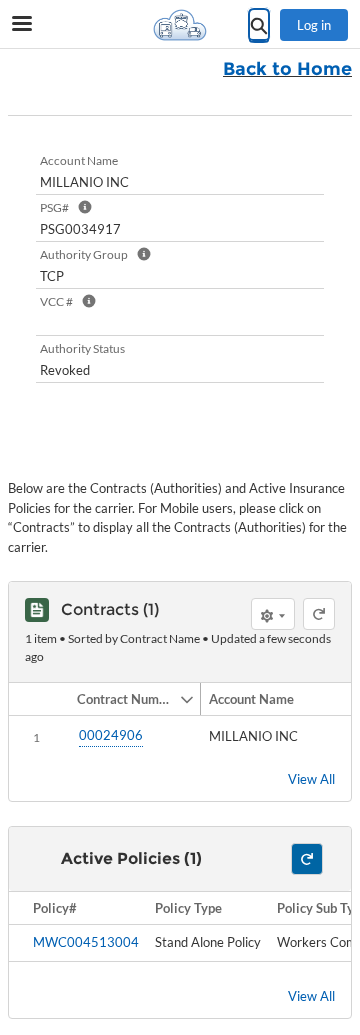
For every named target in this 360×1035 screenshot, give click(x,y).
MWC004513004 (86, 942)
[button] (124, 699)
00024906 (111, 735)
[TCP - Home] (180, 25)
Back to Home (287, 69)
